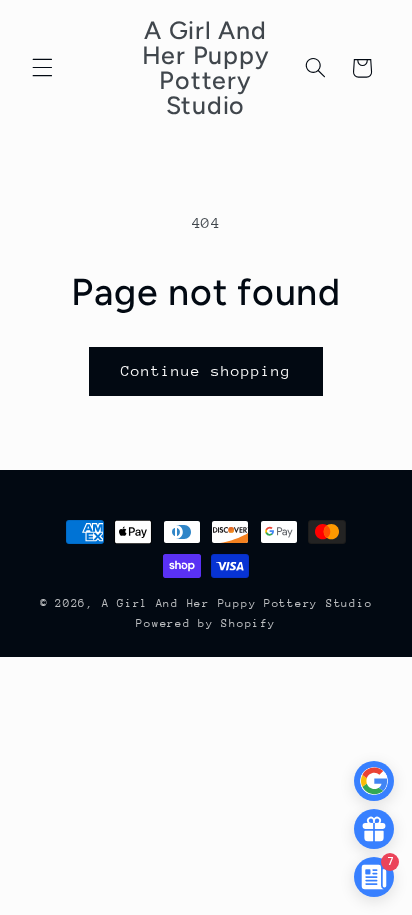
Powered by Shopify (205, 623)
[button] (42, 68)
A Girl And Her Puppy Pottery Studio (237, 603)
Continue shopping (206, 370)
